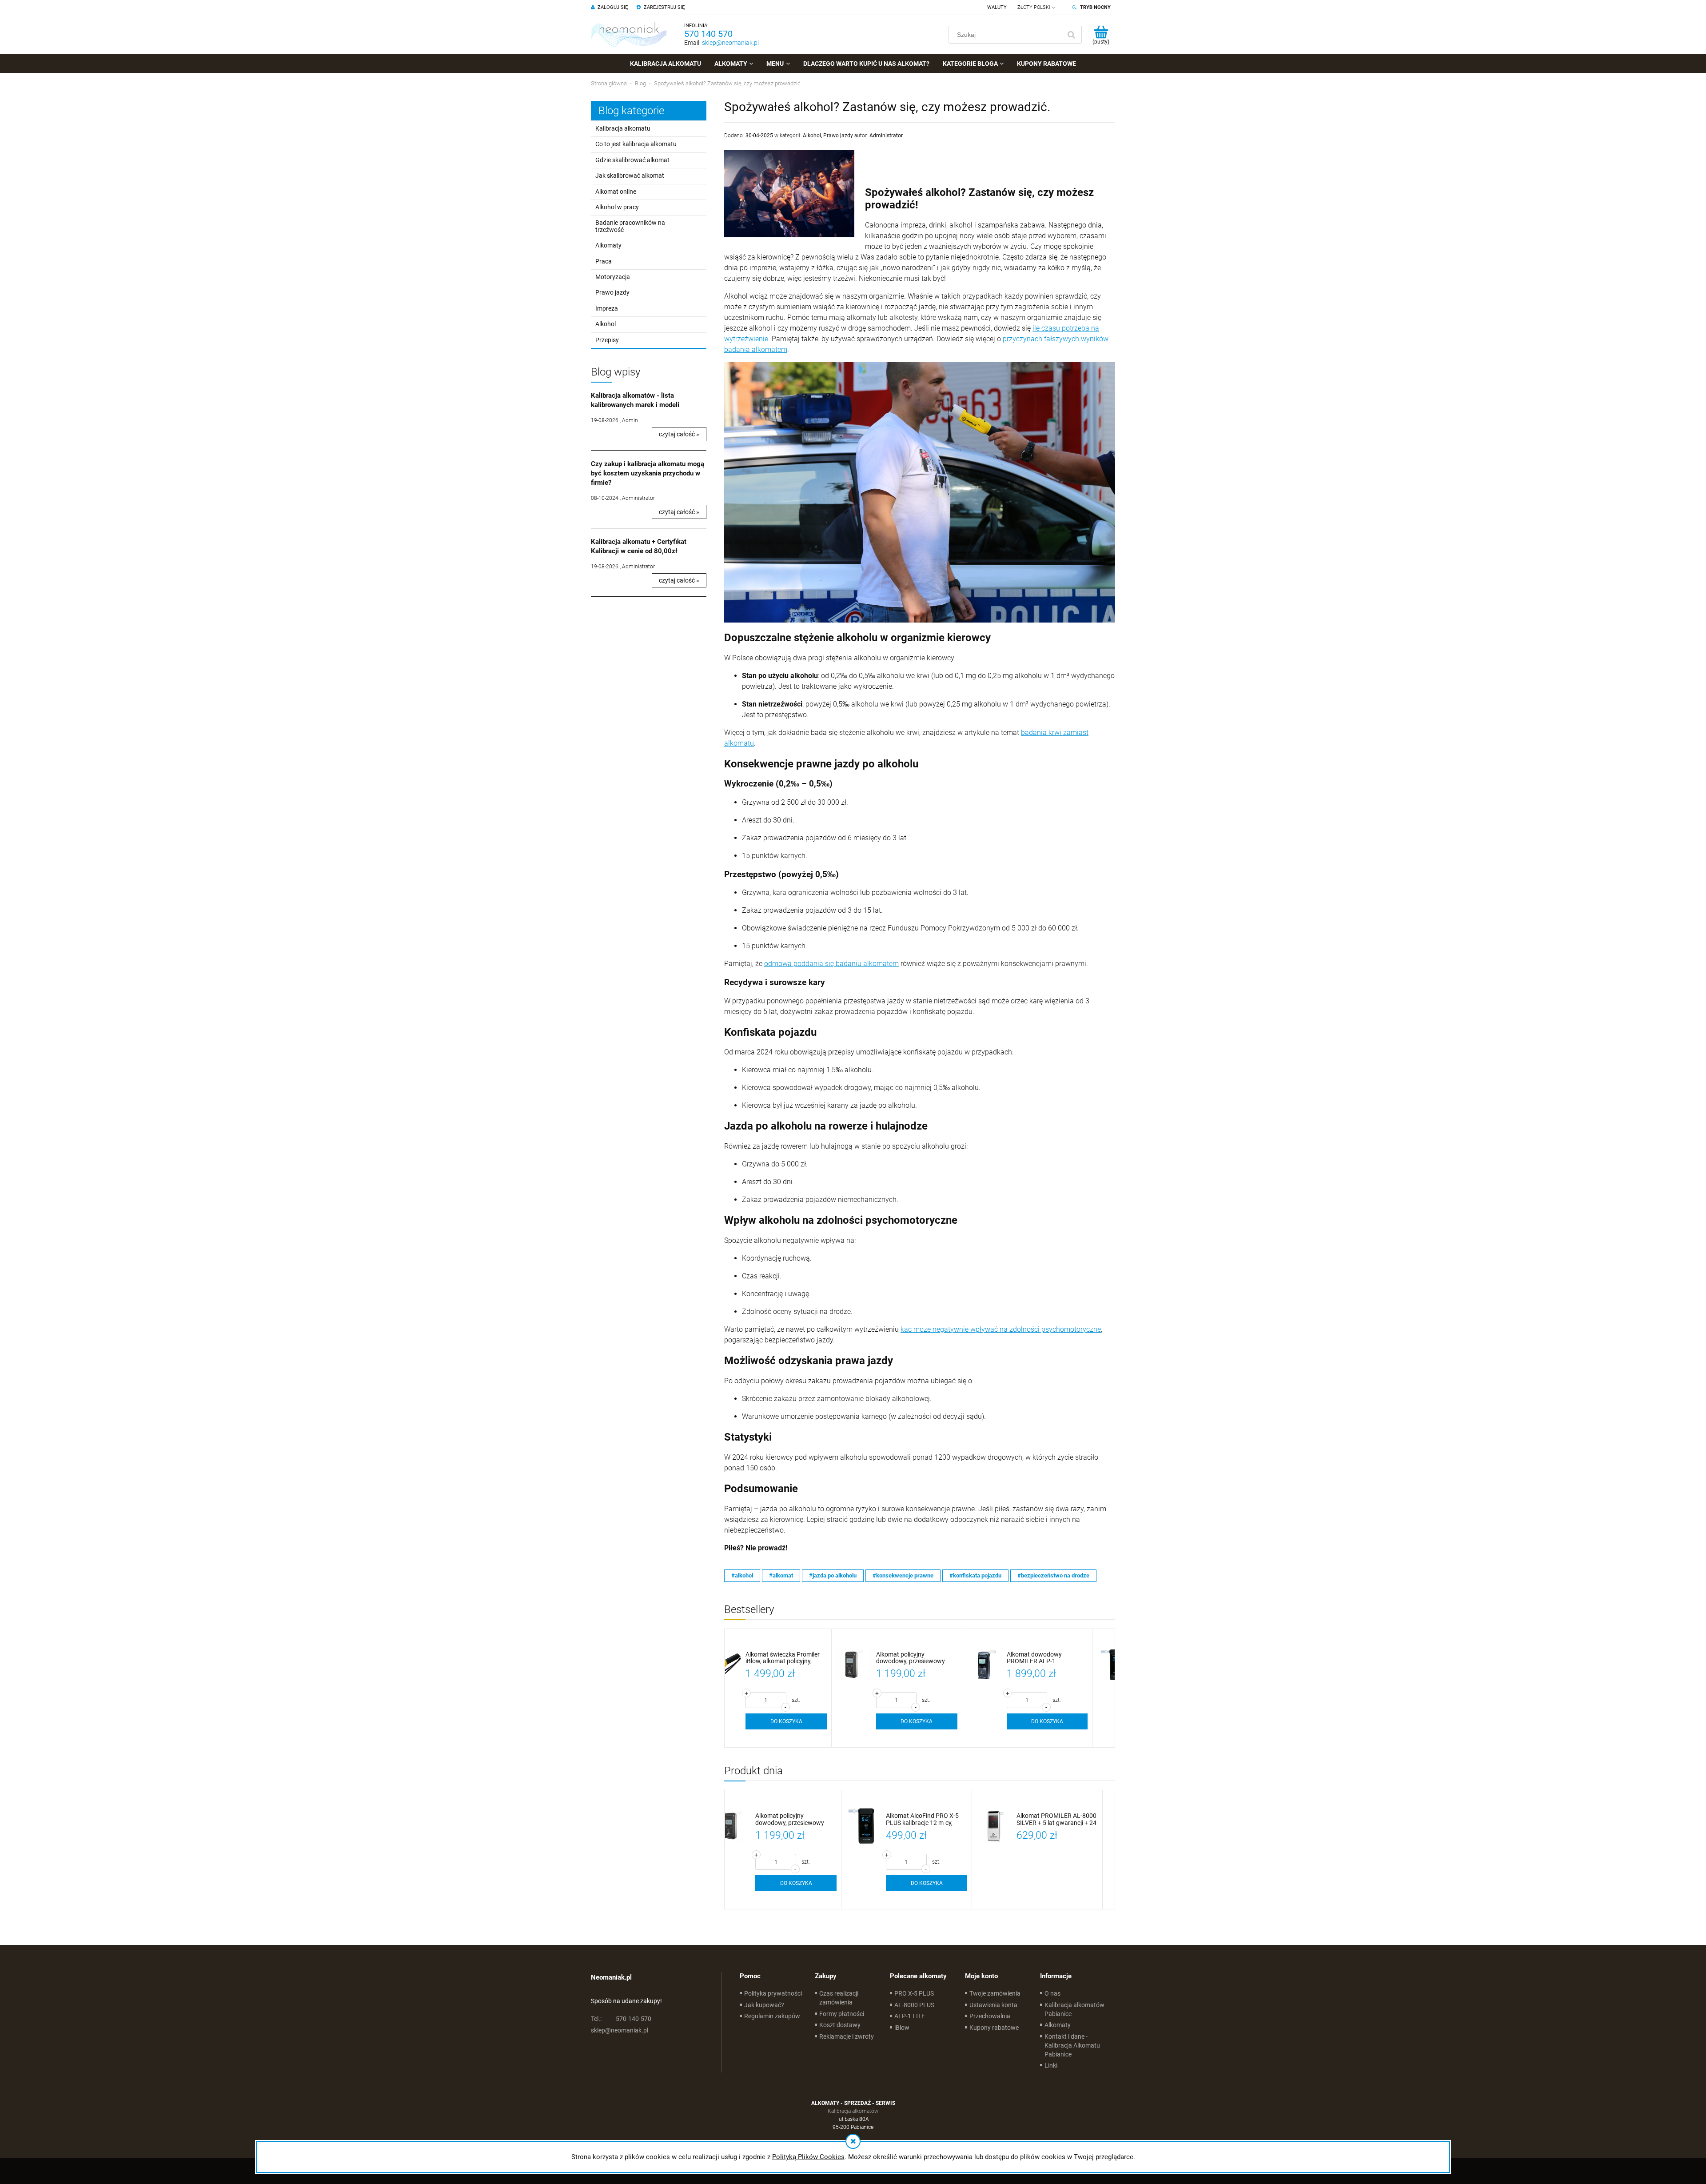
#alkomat (781, 1575)
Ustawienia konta (993, 2005)
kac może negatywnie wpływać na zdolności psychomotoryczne (1001, 1329)
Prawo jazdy (612, 292)
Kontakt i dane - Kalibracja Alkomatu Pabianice (1072, 2045)
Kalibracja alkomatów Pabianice (1074, 2009)
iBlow (902, 2028)
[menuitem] (666, 64)
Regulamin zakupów (772, 2016)
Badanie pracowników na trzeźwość (630, 226)
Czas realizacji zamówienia (839, 1998)
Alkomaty (608, 245)
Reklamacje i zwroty (847, 2036)
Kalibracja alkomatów (853, 2111)
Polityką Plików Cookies (808, 2157)
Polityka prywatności (773, 1993)
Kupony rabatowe (994, 2028)
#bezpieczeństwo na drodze (1053, 1575)
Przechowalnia (990, 2016)
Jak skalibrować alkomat (630, 176)
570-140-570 (621, 2019)
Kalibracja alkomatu (623, 128)
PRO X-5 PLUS (914, 1993)
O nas (1052, 1993)
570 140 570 (708, 34)
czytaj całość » (679, 434)
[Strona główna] (629, 34)
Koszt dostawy (840, 2025)
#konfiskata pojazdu (975, 1575)
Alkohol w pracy (617, 207)
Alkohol (606, 324)
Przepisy (607, 340)
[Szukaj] (1071, 35)
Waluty (997, 7)
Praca (604, 261)
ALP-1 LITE (910, 2016)
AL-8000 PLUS (914, 2005)
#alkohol (742, 1575)
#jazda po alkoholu (833, 1575)
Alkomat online (616, 192)
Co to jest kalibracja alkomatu (636, 144)
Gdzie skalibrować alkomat (632, 160)
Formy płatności (842, 2014)
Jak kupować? (764, 2005)
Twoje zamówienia (995, 1993)
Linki (1051, 2065)
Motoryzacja (613, 277)
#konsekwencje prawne (903, 1575)
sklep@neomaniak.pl (730, 43)
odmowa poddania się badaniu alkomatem (831, 964)
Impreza (607, 308)
